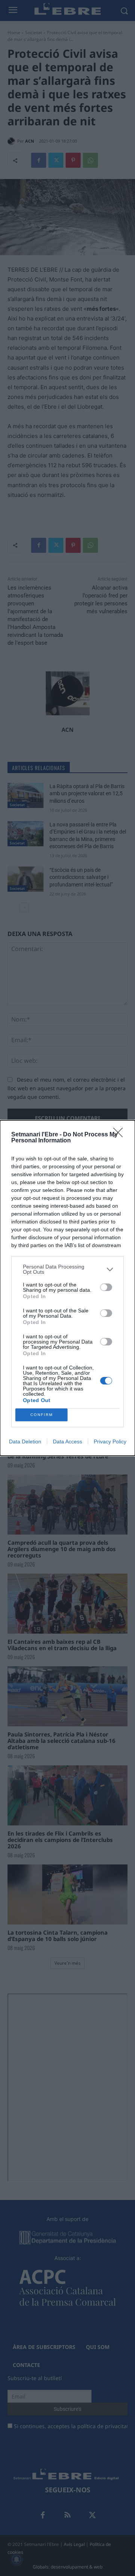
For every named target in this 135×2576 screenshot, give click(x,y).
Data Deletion (25, 1441)
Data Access (67, 1441)
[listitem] (67, 1269)
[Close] (120, 1135)
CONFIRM (42, 1415)
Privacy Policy (110, 1441)
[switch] (106, 1287)
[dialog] (67, 1288)
